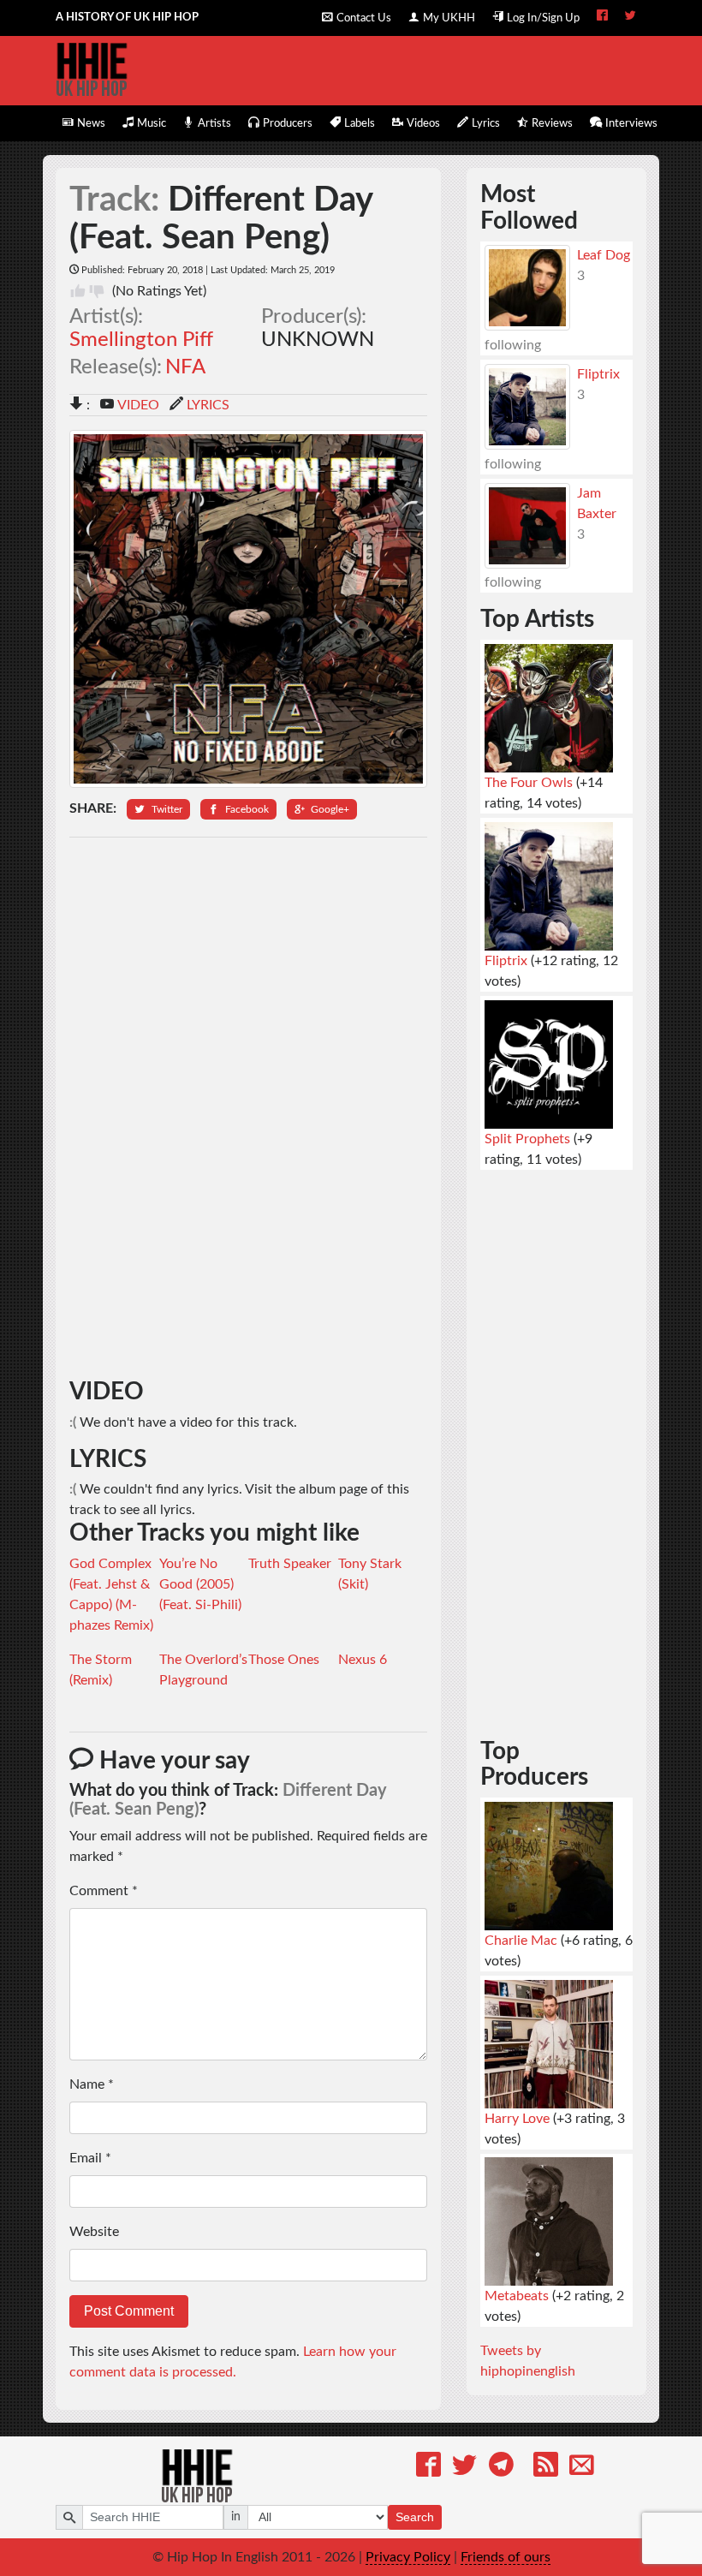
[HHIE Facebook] (602, 17)
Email (90, 2158)
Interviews (631, 123)
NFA (185, 367)
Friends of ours (506, 2557)
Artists (214, 123)
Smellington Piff (141, 340)
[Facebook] (428, 2468)
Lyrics (486, 123)
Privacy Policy (408, 2557)
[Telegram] (501, 2468)
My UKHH (449, 18)
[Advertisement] (249, 1108)
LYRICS (208, 405)
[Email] (582, 2468)
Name (92, 2084)
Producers (288, 123)
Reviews (552, 123)
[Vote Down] (97, 291)
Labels (360, 123)
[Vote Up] (78, 291)
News (91, 123)
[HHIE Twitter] (631, 17)
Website (94, 2232)
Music (152, 123)
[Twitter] (464, 2468)
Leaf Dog (604, 255)
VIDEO (138, 405)
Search (415, 2517)
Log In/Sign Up (543, 18)
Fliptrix (598, 374)
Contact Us (364, 18)
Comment (104, 1891)
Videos (423, 123)
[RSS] (546, 2468)
